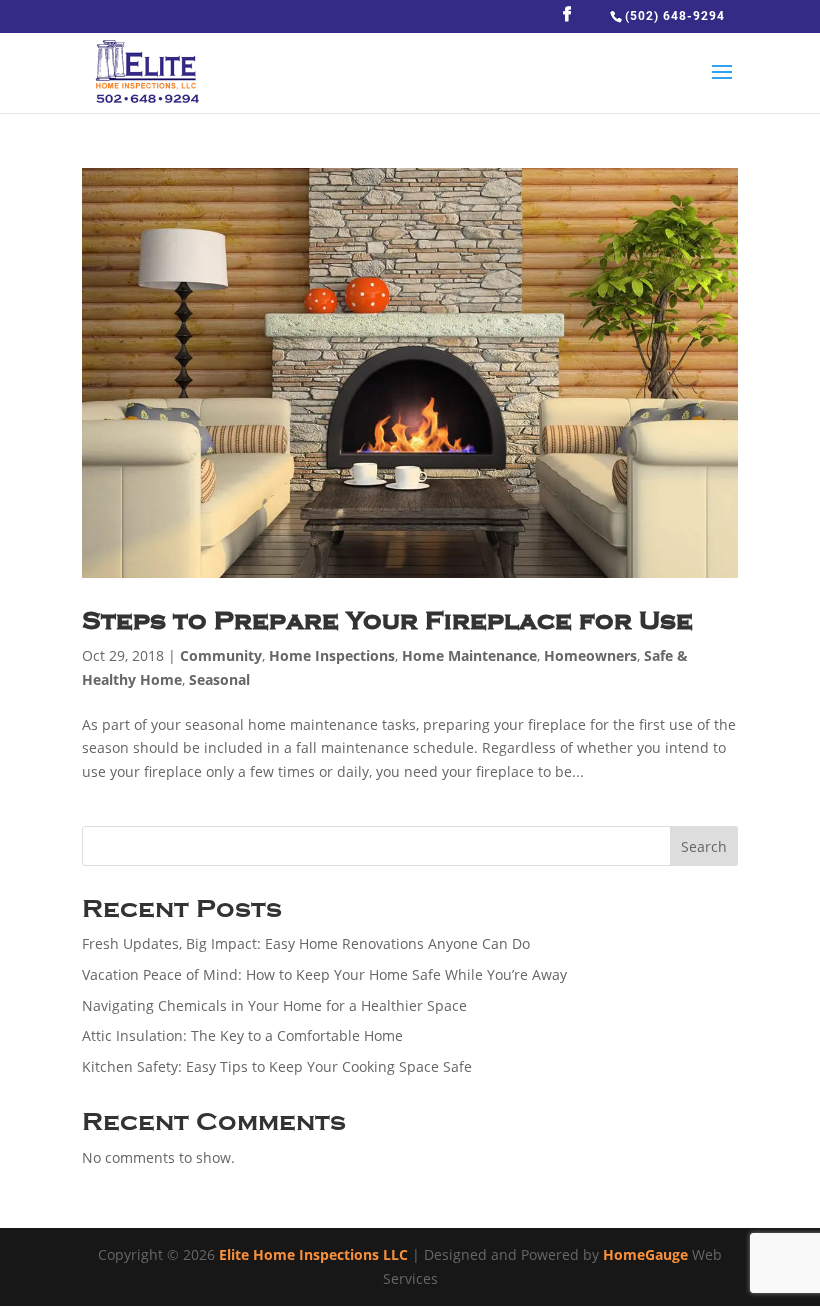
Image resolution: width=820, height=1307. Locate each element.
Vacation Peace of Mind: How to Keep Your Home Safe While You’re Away (324, 974)
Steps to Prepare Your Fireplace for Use (387, 620)
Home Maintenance (469, 655)
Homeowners (590, 655)
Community (221, 655)
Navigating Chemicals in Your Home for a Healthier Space (274, 1005)
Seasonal (219, 679)
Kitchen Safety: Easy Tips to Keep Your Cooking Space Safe (277, 1066)
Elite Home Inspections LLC (313, 1254)
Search (704, 846)
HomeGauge (645, 1254)
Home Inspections (332, 655)
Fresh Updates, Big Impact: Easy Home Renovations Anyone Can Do (306, 943)
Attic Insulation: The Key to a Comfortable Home (242, 1035)
